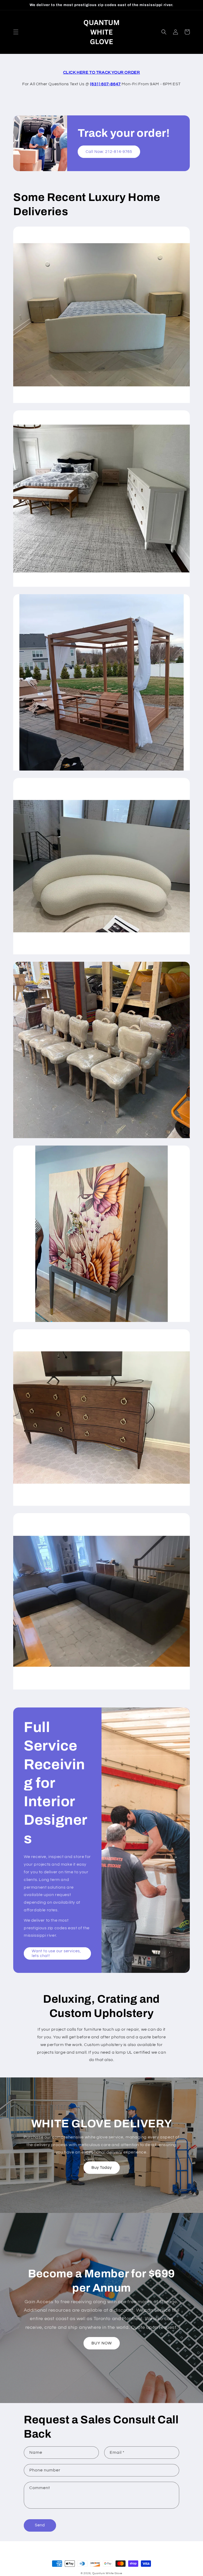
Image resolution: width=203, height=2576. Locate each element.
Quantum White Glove (107, 2573)
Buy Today (102, 2168)
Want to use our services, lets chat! (56, 1953)
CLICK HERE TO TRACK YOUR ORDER (102, 72)
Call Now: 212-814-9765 (109, 152)
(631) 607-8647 (105, 84)
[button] (16, 32)
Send (40, 2525)
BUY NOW (102, 2343)
